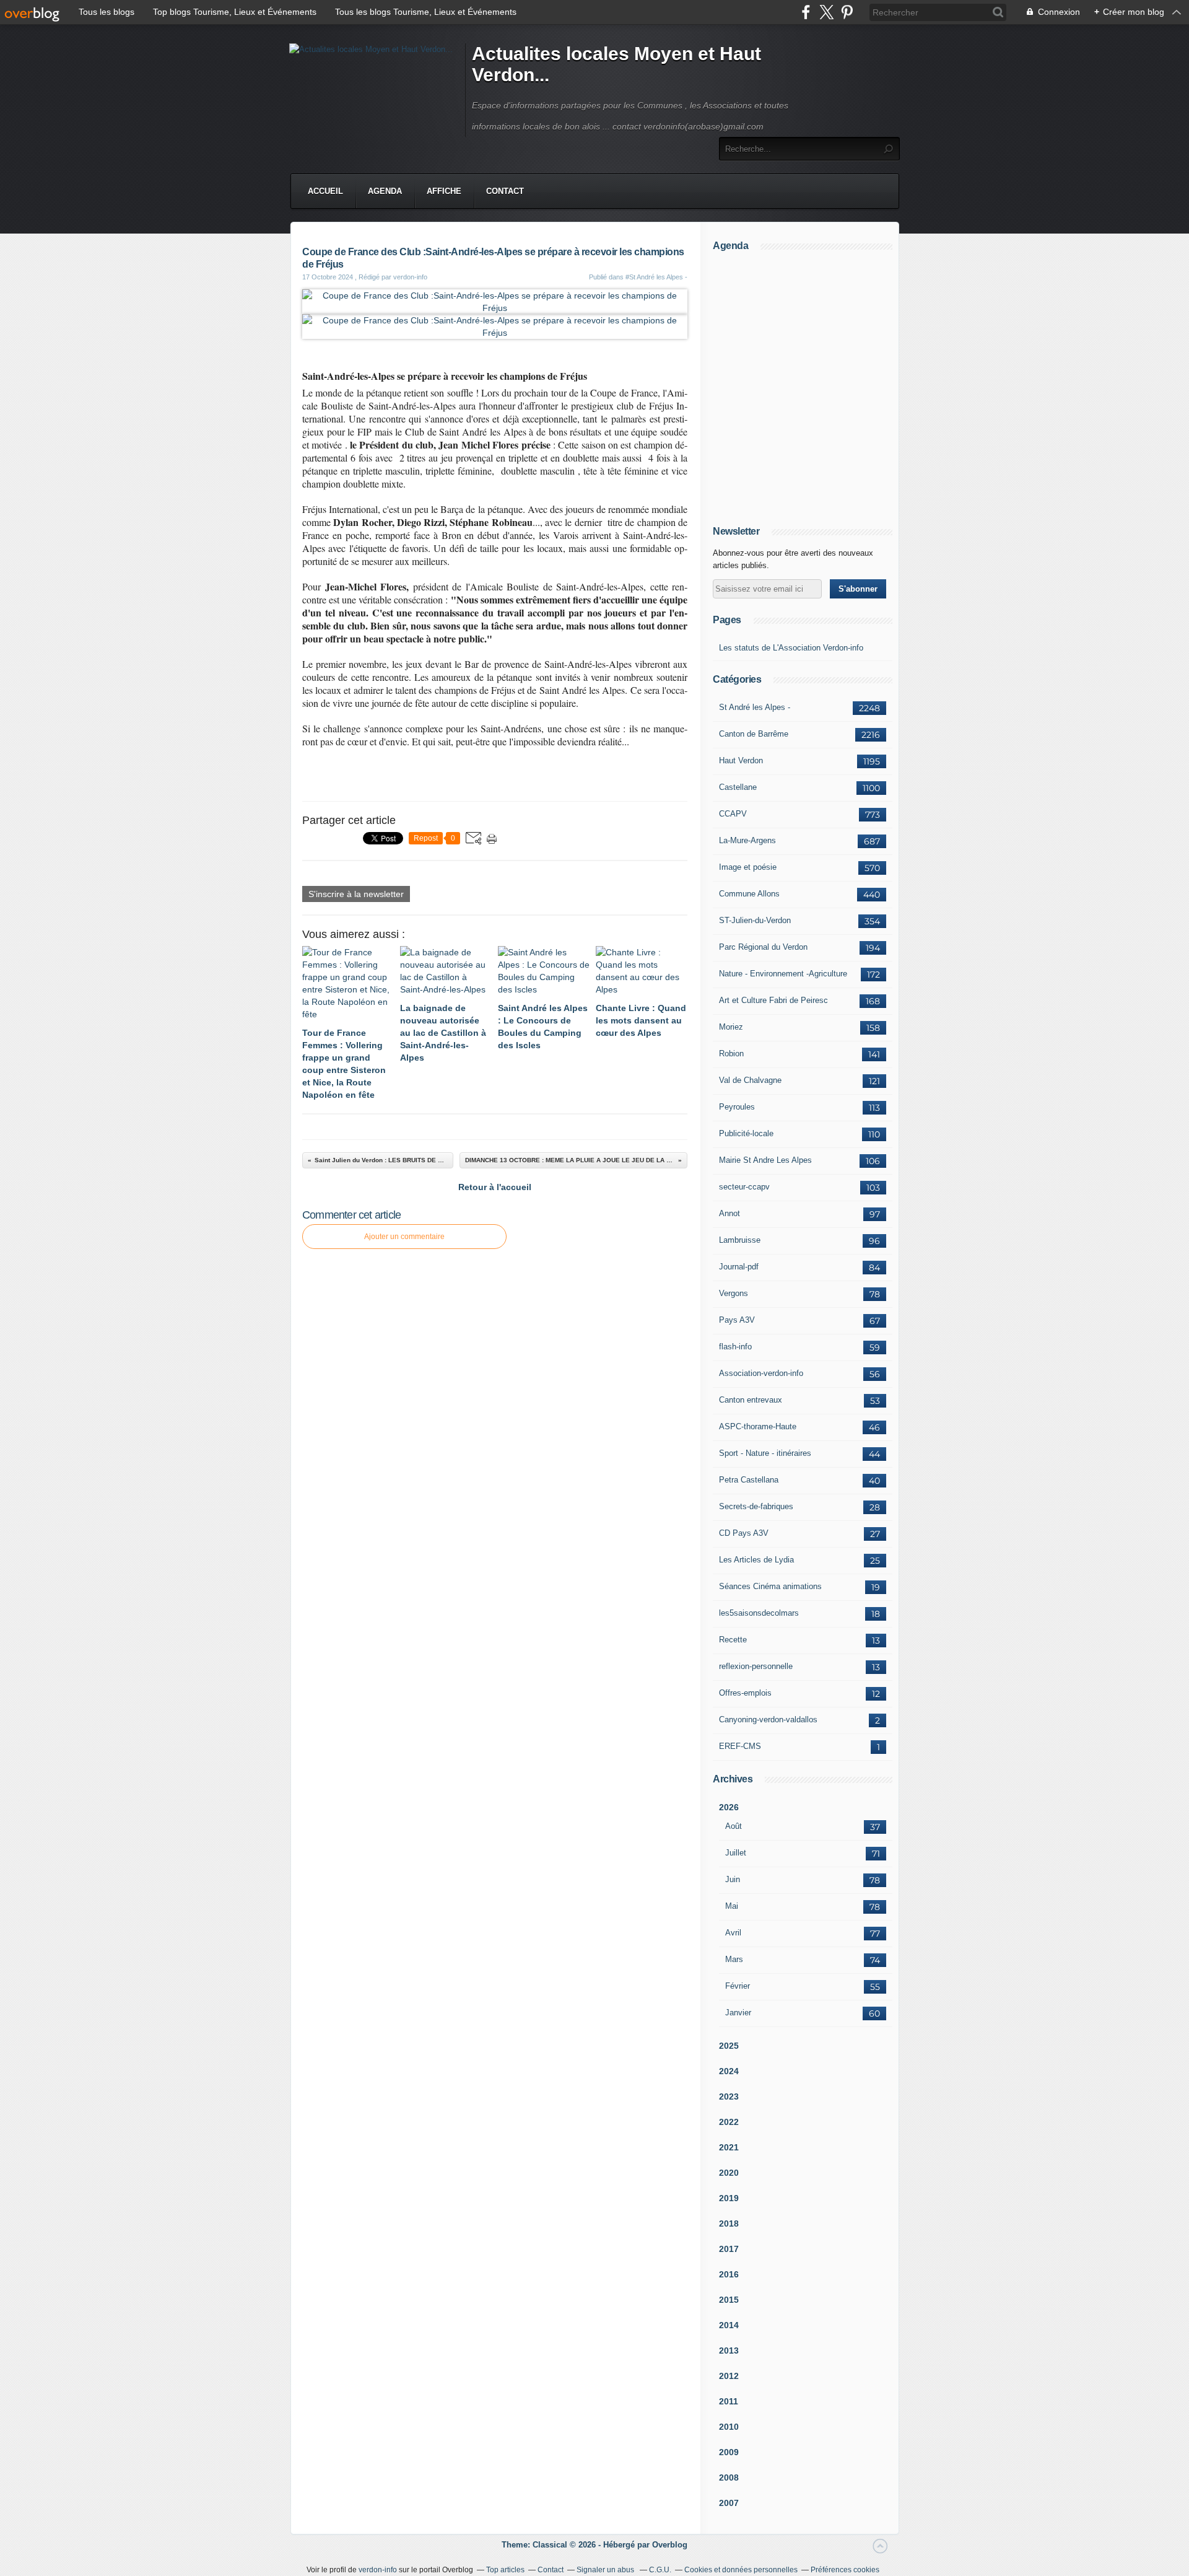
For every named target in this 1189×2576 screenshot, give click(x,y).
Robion (731, 1054)
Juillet (736, 1853)
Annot (730, 1213)
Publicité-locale (746, 1133)
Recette (733, 1640)
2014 (729, 2325)
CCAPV (733, 814)
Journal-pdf (739, 1267)
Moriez (731, 1027)
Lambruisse (740, 1240)
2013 (729, 2350)
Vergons (734, 1293)
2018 (729, 2223)
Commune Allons (749, 894)
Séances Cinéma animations (770, 1586)
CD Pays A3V (744, 1533)
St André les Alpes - (755, 707)
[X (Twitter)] (826, 12)
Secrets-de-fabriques (756, 1506)
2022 (729, 2122)
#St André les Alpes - (656, 277)
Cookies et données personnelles (741, 2570)
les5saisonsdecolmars (759, 1613)
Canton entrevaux (751, 1400)
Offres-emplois (745, 1693)
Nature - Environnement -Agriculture (783, 974)
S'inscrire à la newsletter (356, 894)
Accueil (325, 191)
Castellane (738, 787)
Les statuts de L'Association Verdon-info (791, 648)
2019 (729, 2198)
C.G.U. (660, 2570)
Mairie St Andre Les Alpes (765, 1160)
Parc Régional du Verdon (763, 947)
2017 (729, 2249)
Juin (733, 1879)
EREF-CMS (740, 1746)
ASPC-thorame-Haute (758, 1426)
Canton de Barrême (754, 734)
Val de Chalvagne (750, 1080)
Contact (505, 191)
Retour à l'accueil (495, 1187)
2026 (729, 1807)
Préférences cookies (845, 2570)
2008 (729, 2477)
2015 (729, 2300)
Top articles (505, 2570)
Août (734, 1826)
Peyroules (737, 1107)
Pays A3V (737, 1320)
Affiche (444, 191)
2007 (729, 2503)
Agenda (385, 191)
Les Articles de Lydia (756, 1560)
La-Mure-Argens (747, 840)
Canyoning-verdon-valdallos (768, 1720)
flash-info (735, 1347)
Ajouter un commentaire (404, 1237)
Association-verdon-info (761, 1373)
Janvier (738, 2013)
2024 (729, 2071)
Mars (734, 1959)
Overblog (670, 2545)
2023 (729, 2096)
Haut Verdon (741, 760)
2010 (729, 2427)
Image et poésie (748, 867)
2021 (729, 2147)
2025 (729, 2046)
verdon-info (378, 2570)
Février (738, 1986)
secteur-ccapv (744, 1187)
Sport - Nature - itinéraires (765, 1453)
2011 (729, 2401)
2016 (729, 2274)
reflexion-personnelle (756, 1666)
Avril (733, 1933)
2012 (729, 2376)
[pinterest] (847, 12)
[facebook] (806, 12)
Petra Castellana (749, 1480)
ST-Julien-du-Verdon (755, 920)
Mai (732, 1906)
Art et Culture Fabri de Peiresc (773, 1000)
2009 (729, 2452)
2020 (729, 2173)
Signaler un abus (606, 2570)
